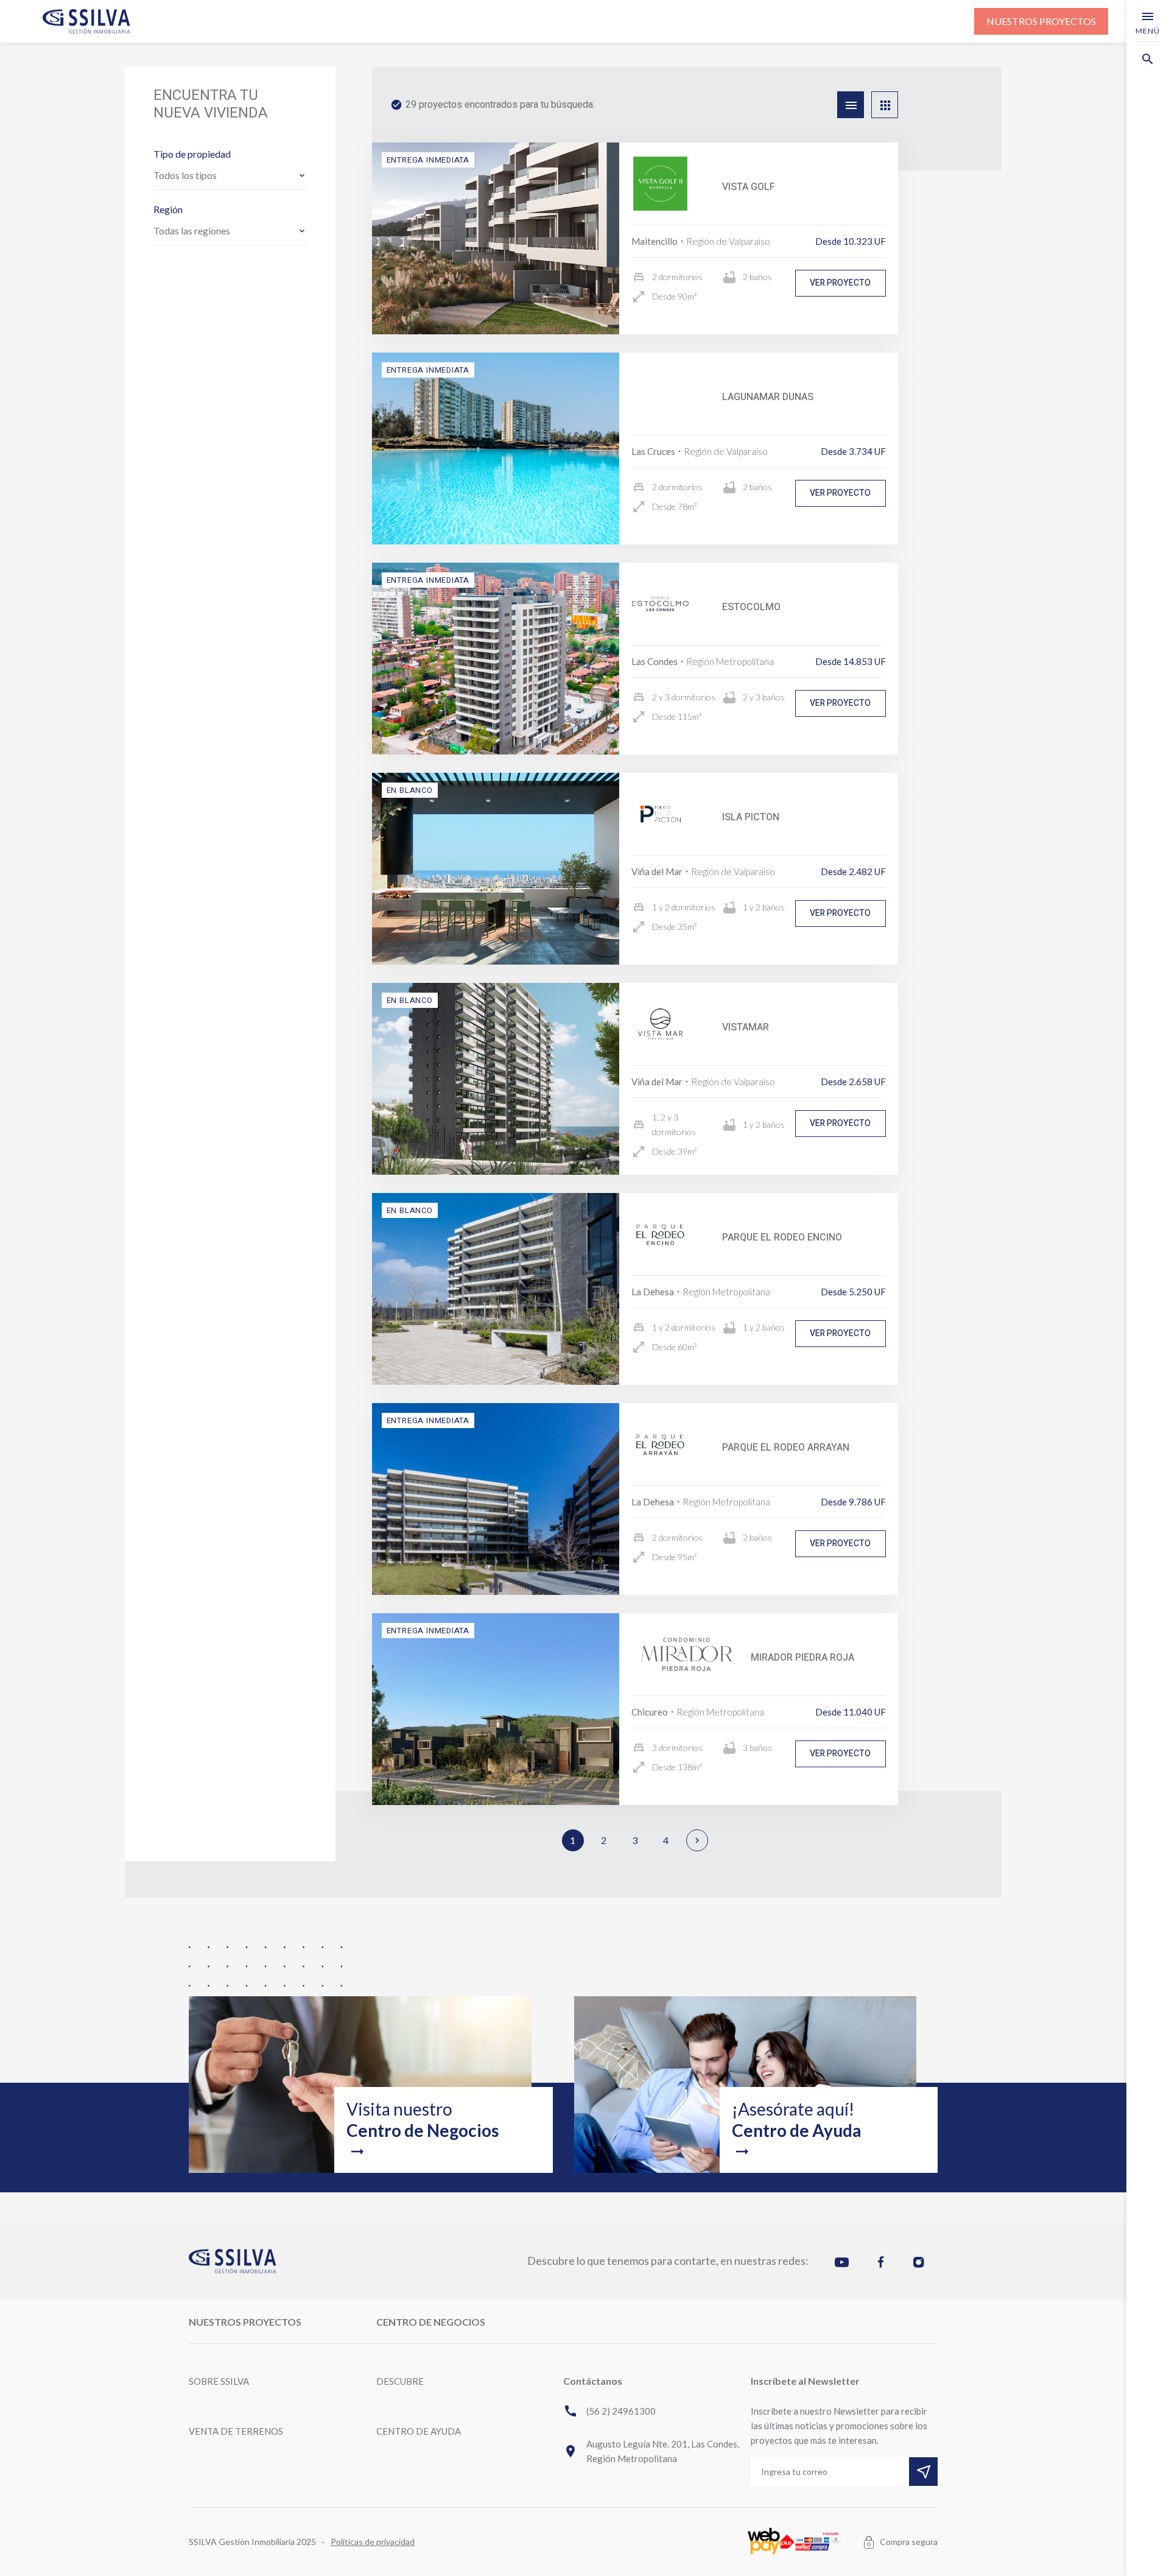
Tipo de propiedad (192, 154)
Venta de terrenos (236, 2431)
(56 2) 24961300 (609, 2411)
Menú (1148, 22)
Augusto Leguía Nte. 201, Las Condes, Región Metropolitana (651, 2451)
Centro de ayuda (419, 2431)
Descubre (400, 2381)
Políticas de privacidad (373, 2542)
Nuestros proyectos (1041, 21)
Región (168, 209)
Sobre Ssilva (219, 2381)
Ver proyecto (840, 283)
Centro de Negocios (431, 2322)
